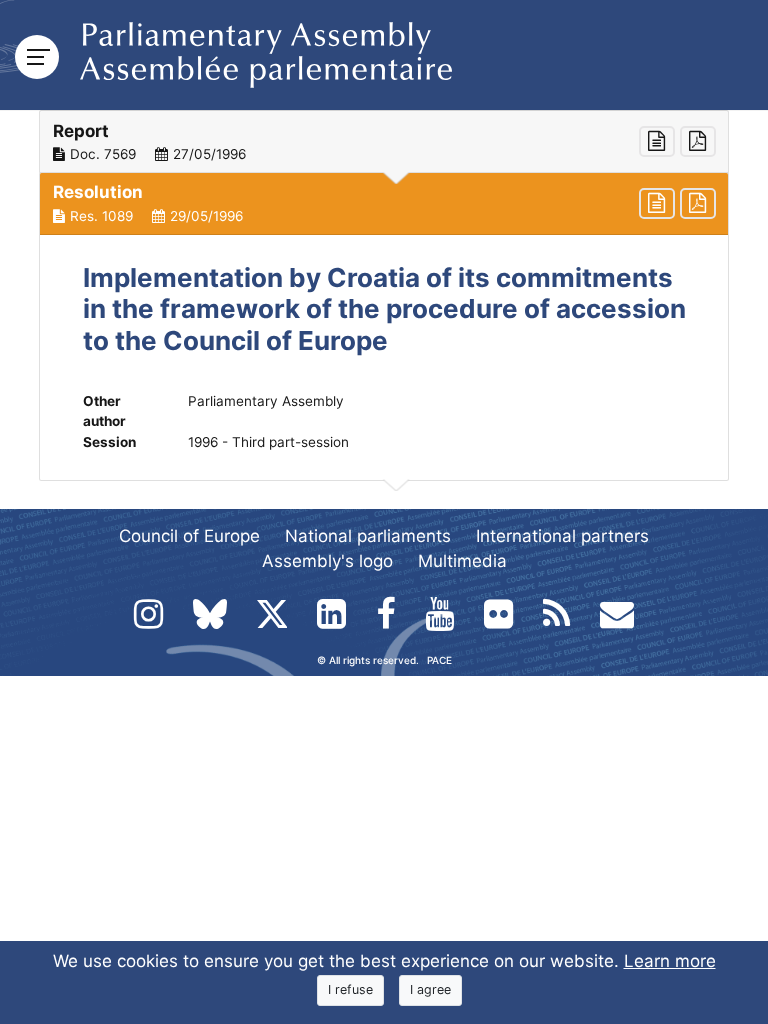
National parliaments (368, 536)
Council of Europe (189, 536)
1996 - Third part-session (268, 442)
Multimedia (462, 561)
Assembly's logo (327, 561)
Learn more (670, 961)
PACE (439, 660)
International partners (562, 536)
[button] (384, 142)
